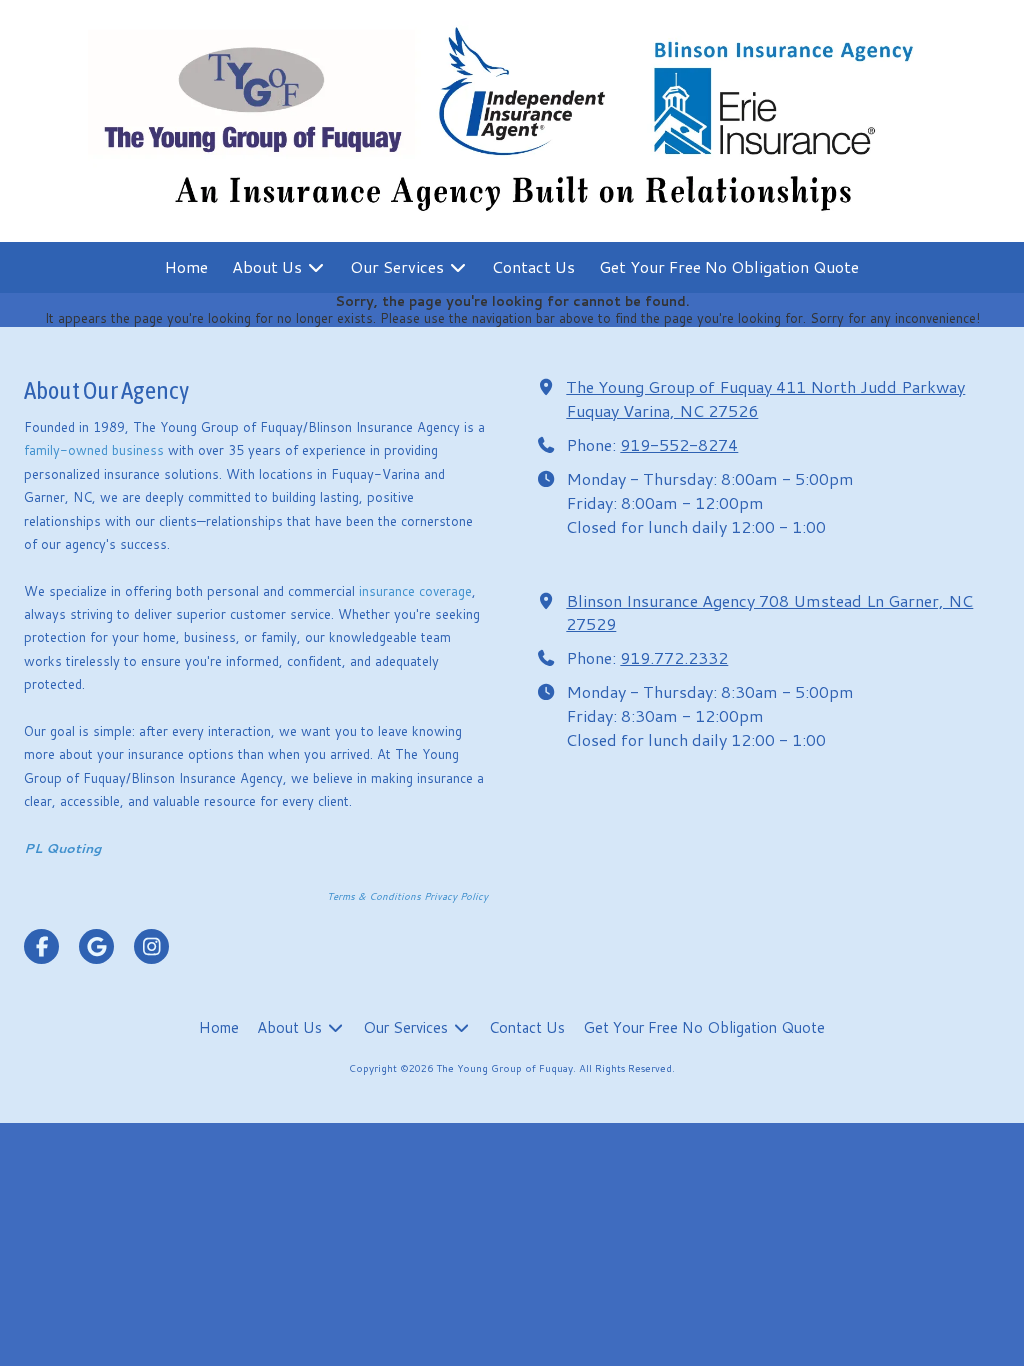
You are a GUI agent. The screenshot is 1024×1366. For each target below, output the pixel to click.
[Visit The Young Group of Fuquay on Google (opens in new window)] (96, 946)
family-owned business (96, 450)
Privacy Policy (456, 896)
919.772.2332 (674, 657)
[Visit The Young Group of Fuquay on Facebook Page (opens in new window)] (41, 946)
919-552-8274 (679, 444)
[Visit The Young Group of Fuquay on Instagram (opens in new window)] (151, 946)
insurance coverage (415, 591)
